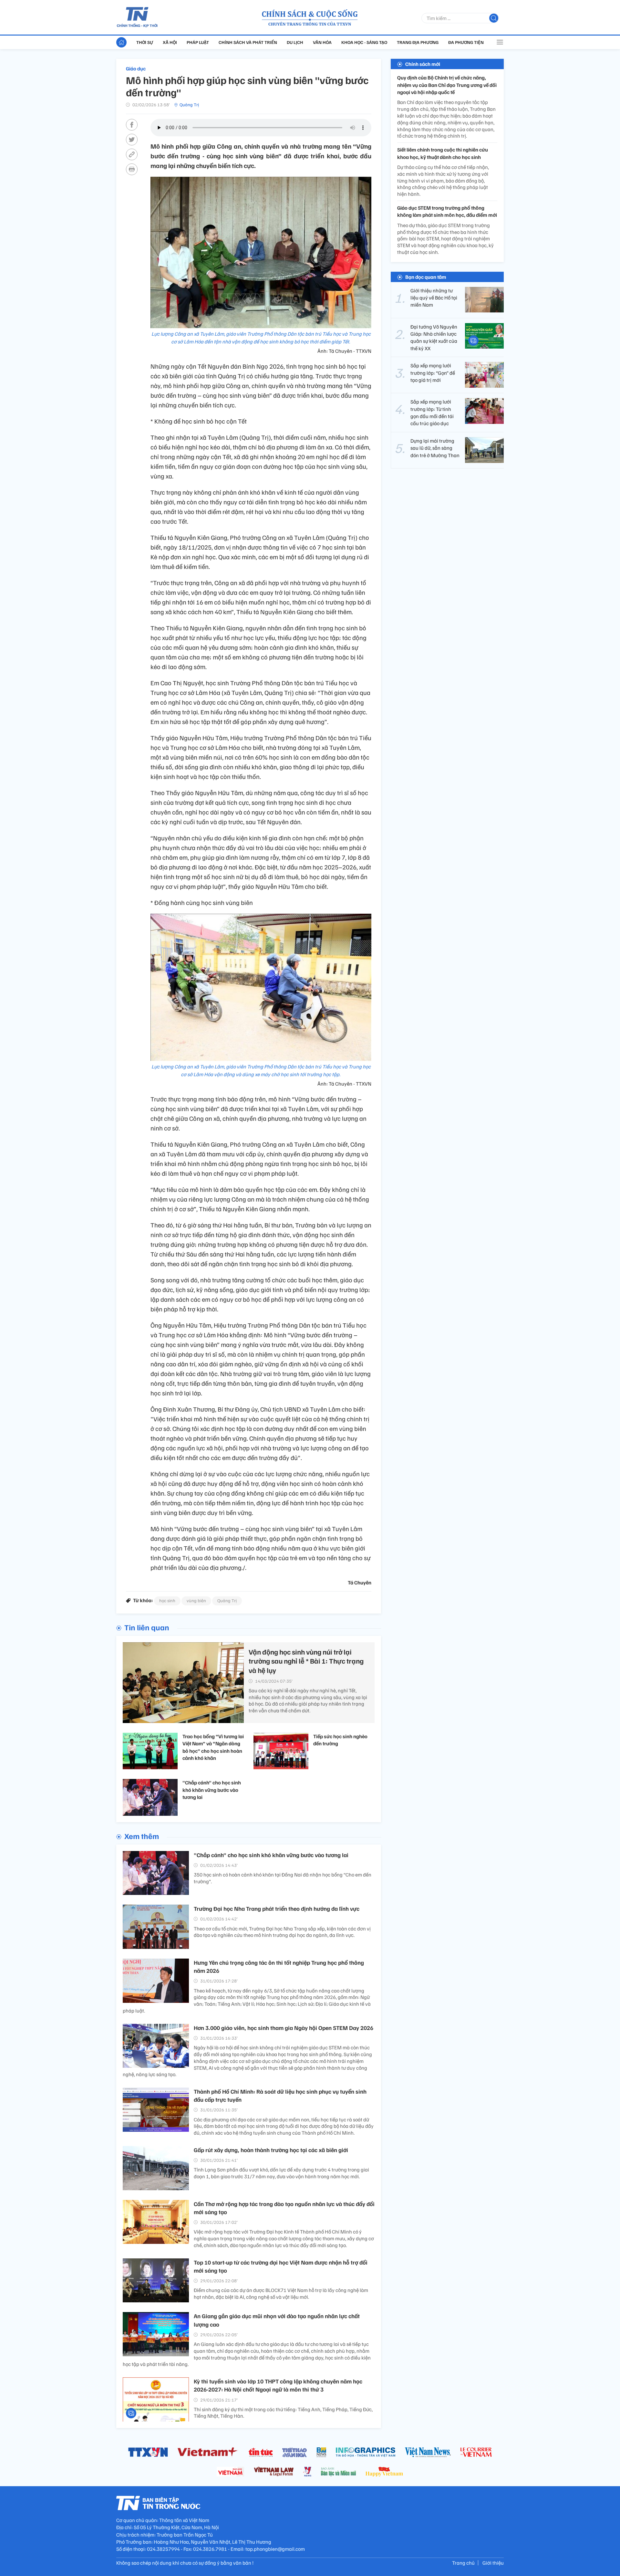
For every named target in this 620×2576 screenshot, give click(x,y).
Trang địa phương (418, 42)
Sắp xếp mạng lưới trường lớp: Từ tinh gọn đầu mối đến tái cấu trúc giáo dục (432, 412)
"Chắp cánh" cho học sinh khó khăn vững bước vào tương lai (212, 1790)
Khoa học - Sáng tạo (364, 42)
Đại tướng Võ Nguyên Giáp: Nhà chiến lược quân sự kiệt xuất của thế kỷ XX (434, 337)
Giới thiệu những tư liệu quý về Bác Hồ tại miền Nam (434, 297)
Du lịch (295, 42)
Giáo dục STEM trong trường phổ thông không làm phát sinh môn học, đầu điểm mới (447, 211)
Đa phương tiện (466, 42)
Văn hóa (322, 42)
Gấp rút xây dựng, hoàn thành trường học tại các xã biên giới (271, 2150)
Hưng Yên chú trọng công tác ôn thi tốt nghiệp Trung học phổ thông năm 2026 (279, 1966)
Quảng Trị (189, 105)
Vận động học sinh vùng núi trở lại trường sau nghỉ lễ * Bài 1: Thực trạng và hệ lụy (306, 1661)
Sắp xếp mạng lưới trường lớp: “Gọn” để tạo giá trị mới (433, 373)
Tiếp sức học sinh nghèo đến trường (340, 1740)
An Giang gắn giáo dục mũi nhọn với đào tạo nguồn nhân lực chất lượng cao (277, 2320)
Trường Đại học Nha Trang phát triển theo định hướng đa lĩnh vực (277, 1908)
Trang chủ (463, 2563)
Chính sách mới (423, 64)
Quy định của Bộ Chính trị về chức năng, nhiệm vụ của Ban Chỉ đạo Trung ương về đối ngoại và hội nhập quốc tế (447, 85)
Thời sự (145, 42)
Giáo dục (136, 68)
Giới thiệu (493, 2563)
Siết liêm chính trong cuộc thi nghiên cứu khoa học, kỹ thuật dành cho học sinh (443, 153)
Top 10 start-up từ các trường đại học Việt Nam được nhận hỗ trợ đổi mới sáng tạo (281, 2266)
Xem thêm (142, 1836)
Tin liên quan (147, 1627)
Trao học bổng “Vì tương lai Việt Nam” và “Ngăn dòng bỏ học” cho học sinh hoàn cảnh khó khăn (213, 1747)
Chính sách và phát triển (248, 42)
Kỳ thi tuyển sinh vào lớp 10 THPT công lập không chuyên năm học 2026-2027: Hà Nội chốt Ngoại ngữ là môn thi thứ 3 (278, 2385)
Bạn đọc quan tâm (426, 277)
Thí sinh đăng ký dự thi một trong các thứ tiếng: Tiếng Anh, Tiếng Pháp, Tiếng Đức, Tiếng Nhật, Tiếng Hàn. (283, 2413)
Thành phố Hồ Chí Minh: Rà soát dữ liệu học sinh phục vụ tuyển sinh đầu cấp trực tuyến (280, 2095)
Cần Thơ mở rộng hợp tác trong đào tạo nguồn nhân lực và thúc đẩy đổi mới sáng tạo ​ (284, 2208)
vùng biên (196, 1600)
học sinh (167, 1600)
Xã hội (170, 42)
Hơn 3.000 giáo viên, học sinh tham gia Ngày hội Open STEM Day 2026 (284, 2028)
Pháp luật (198, 42)
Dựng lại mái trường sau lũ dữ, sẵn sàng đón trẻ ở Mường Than (435, 448)
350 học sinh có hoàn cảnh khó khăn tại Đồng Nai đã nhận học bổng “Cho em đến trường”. (283, 1878)
